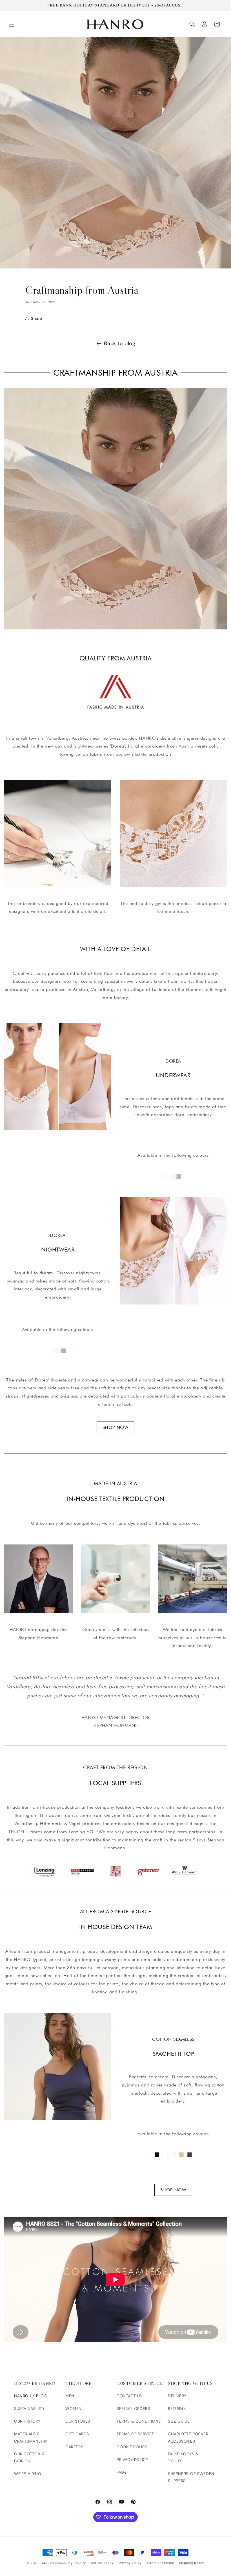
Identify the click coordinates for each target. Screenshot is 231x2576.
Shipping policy (192, 2563)
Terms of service (160, 2563)
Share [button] (37, 318)
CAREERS (74, 2447)
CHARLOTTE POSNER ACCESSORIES (188, 2437)
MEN (70, 2396)
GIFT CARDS (77, 2434)
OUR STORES (78, 2421)
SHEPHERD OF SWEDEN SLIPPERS (191, 2477)
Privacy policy (130, 2563)
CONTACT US (129, 2396)
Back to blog (120, 343)
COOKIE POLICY (132, 2447)
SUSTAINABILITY (29, 2408)
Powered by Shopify (70, 2563)
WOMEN (74, 2408)
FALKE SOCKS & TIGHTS (183, 2457)
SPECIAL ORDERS (133, 2408)
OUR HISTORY (27, 2421)
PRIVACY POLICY (132, 2460)
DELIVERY (177, 2396)
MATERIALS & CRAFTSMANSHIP (31, 2437)
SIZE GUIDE (179, 2421)
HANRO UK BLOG (31, 2396)
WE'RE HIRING (28, 2474)
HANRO (46, 2563)
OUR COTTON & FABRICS (29, 2457)
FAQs (121, 2472)
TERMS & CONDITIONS (139, 2421)
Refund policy (102, 2563)
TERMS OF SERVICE (136, 2434)
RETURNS (177, 2408)
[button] (12, 24)
